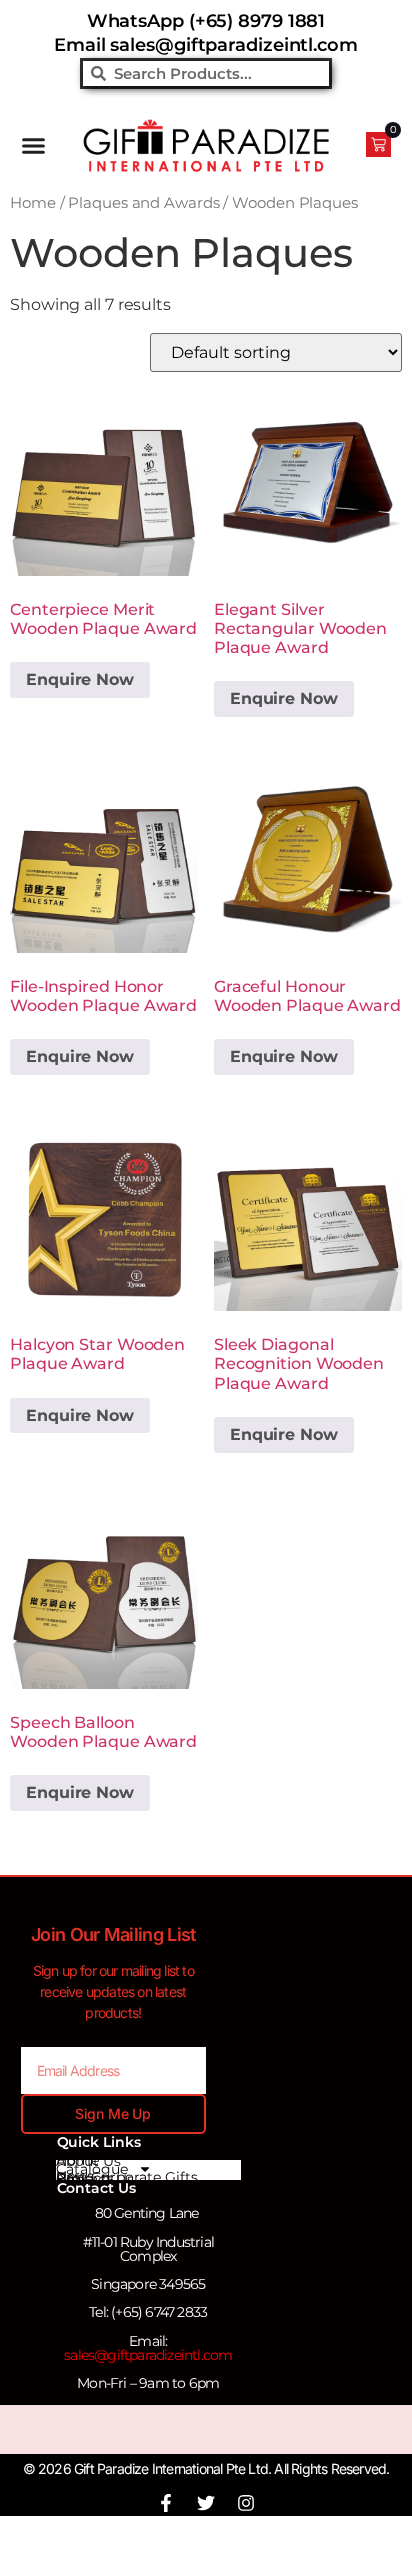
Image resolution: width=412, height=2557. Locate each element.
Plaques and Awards (143, 203)
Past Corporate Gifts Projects (127, 2178)
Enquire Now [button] (80, 679)
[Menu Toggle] (33, 145)
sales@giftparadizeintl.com (148, 2355)
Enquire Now (284, 698)
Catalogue (92, 2169)
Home (33, 203)
